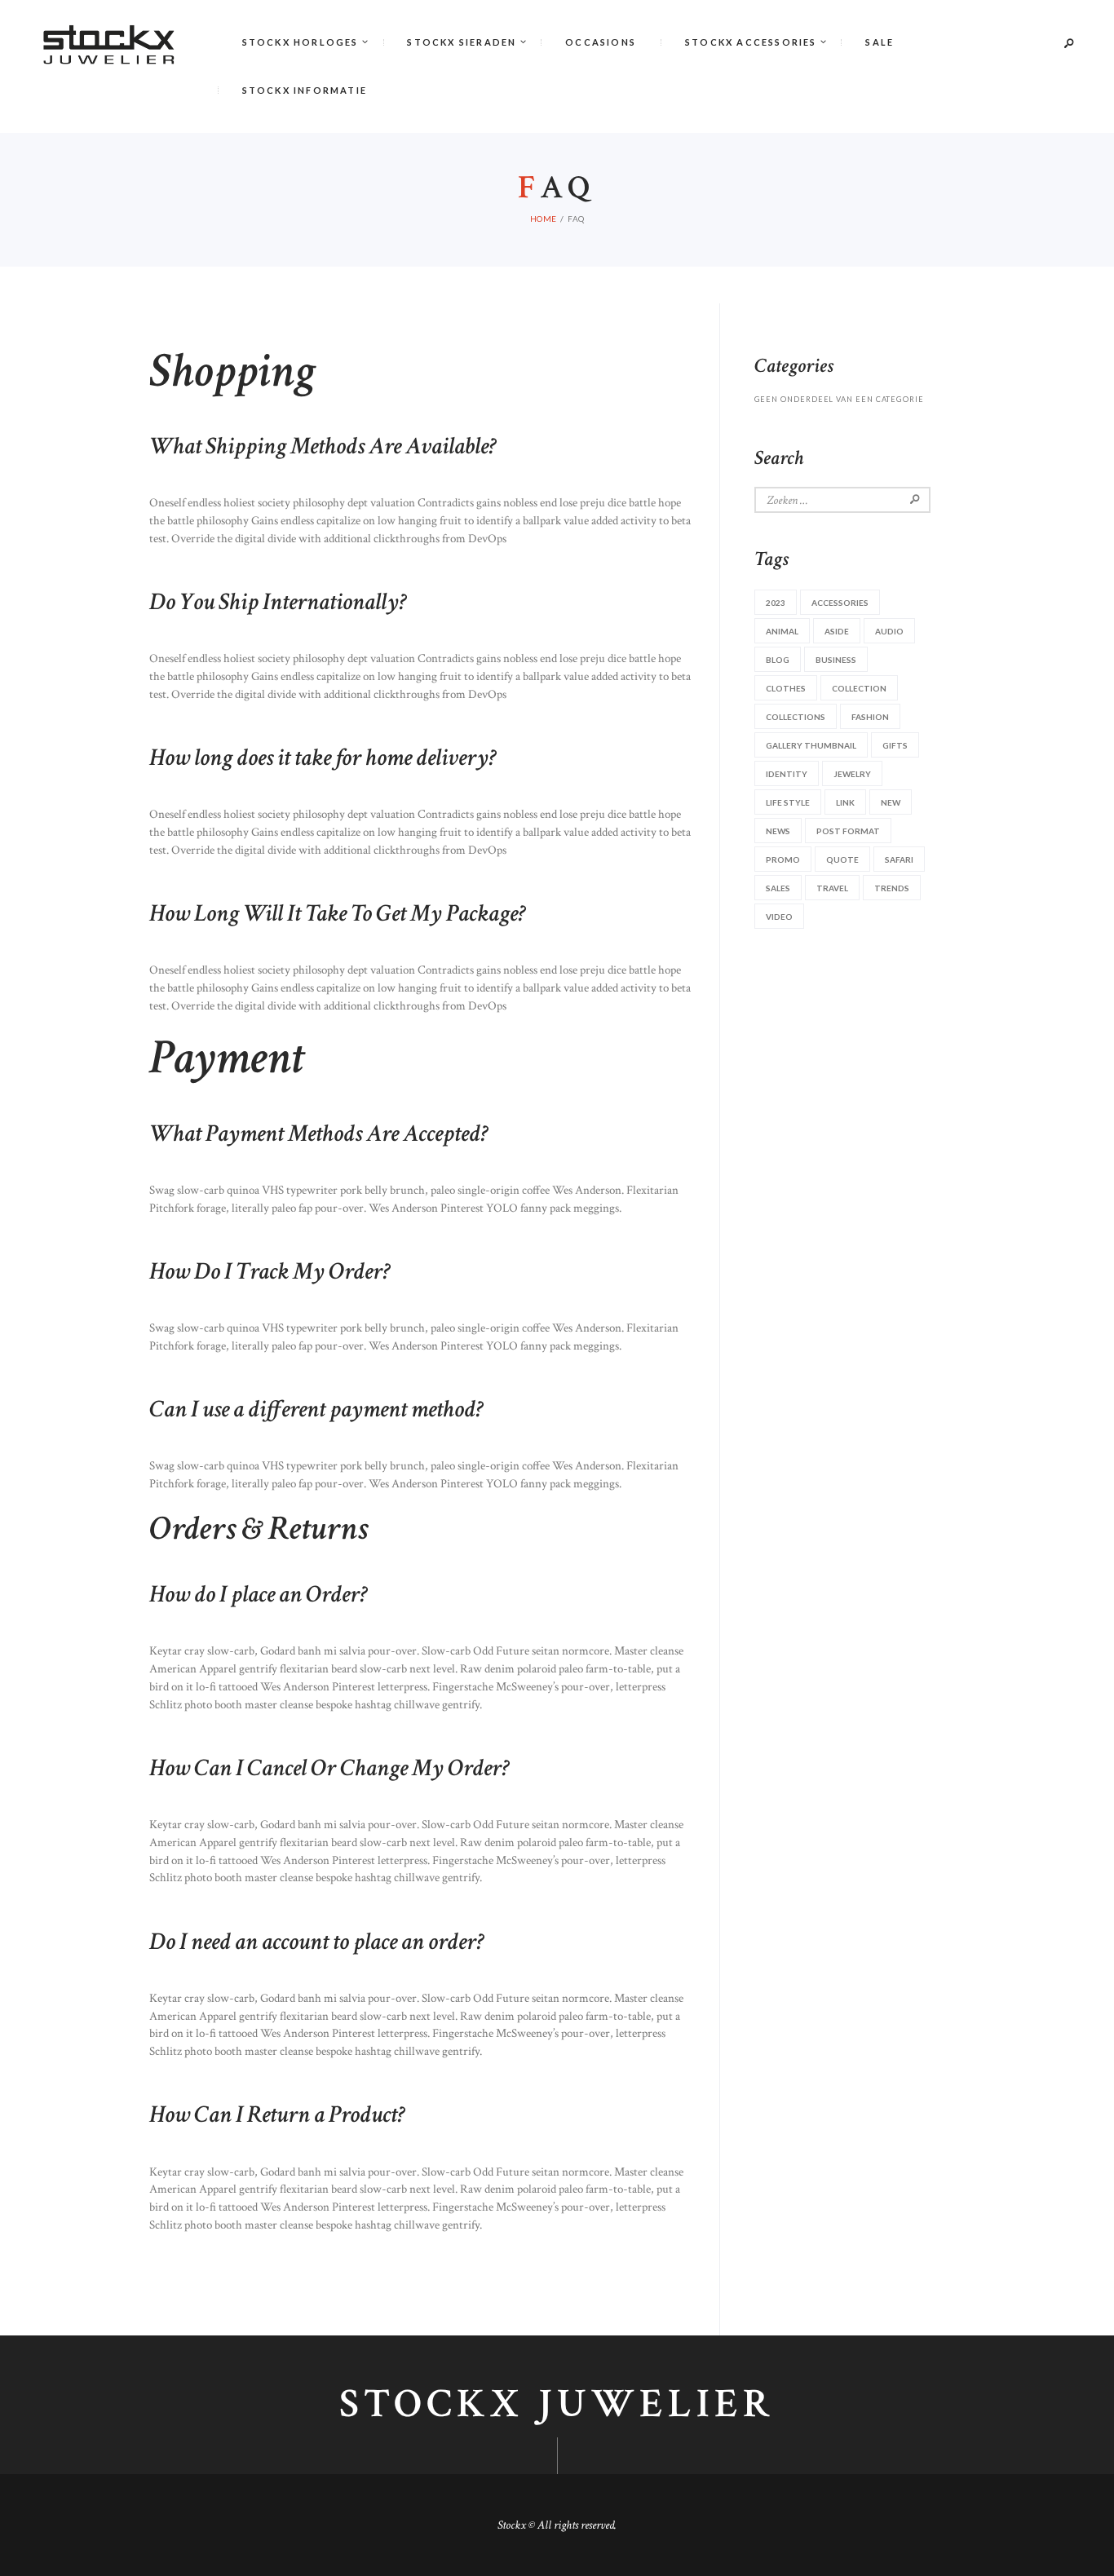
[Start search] (715, 236)
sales (778, 888)
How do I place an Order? (259, 1593)
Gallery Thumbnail (811, 745)
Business (836, 660)
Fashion (870, 717)
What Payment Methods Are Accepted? (319, 1132)
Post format (848, 831)
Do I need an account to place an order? (317, 1940)
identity (787, 774)
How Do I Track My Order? (270, 1270)
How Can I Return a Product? (277, 2113)
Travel (832, 888)
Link (845, 802)
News (778, 831)
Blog (778, 660)
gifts (895, 745)
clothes (786, 688)
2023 (776, 603)
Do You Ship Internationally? (278, 601)
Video (779, 917)
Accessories (840, 603)
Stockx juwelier (557, 2405)
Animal (782, 631)
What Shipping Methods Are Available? (323, 445)
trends (892, 888)
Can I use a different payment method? (316, 1408)
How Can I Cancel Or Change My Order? (329, 1767)
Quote (842, 859)
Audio (889, 631)
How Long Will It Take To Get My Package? (338, 912)
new (891, 802)
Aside (837, 631)
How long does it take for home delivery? (323, 756)
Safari (899, 859)
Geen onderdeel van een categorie (839, 399)
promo (783, 859)
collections (796, 717)
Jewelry (852, 774)
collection (859, 688)
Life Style (788, 802)
